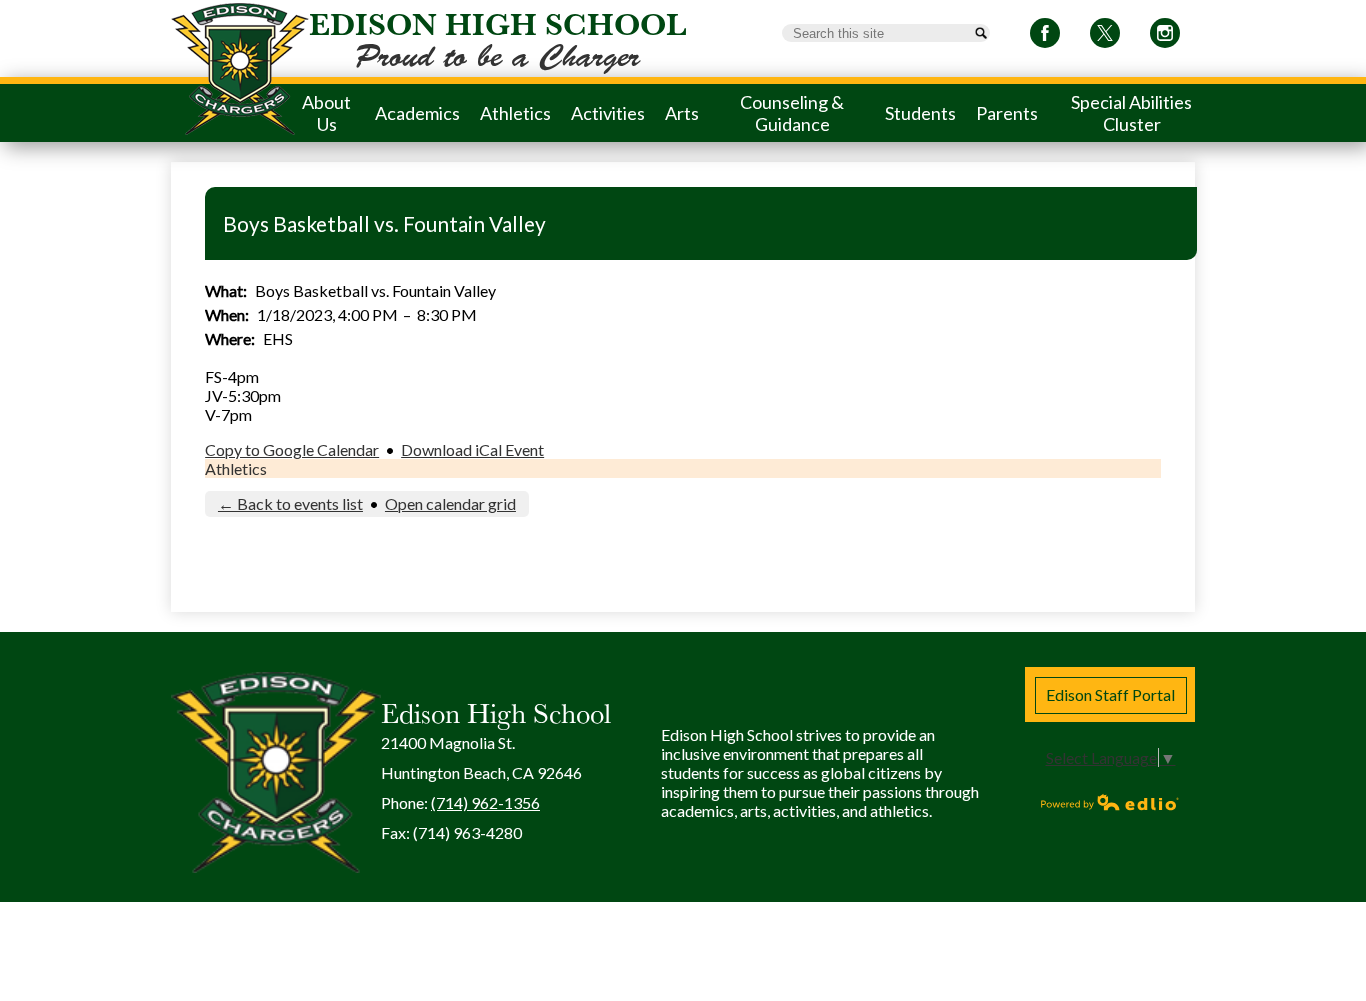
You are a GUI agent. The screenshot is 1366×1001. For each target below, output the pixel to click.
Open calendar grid (450, 503)
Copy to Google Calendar (292, 449)
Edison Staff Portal (1110, 694)
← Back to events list (290, 503)
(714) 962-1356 (485, 802)
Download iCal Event (472, 449)
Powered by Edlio (1110, 802)
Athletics (236, 468)
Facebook (1045, 33)
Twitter (1105, 33)
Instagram (1165, 33)
